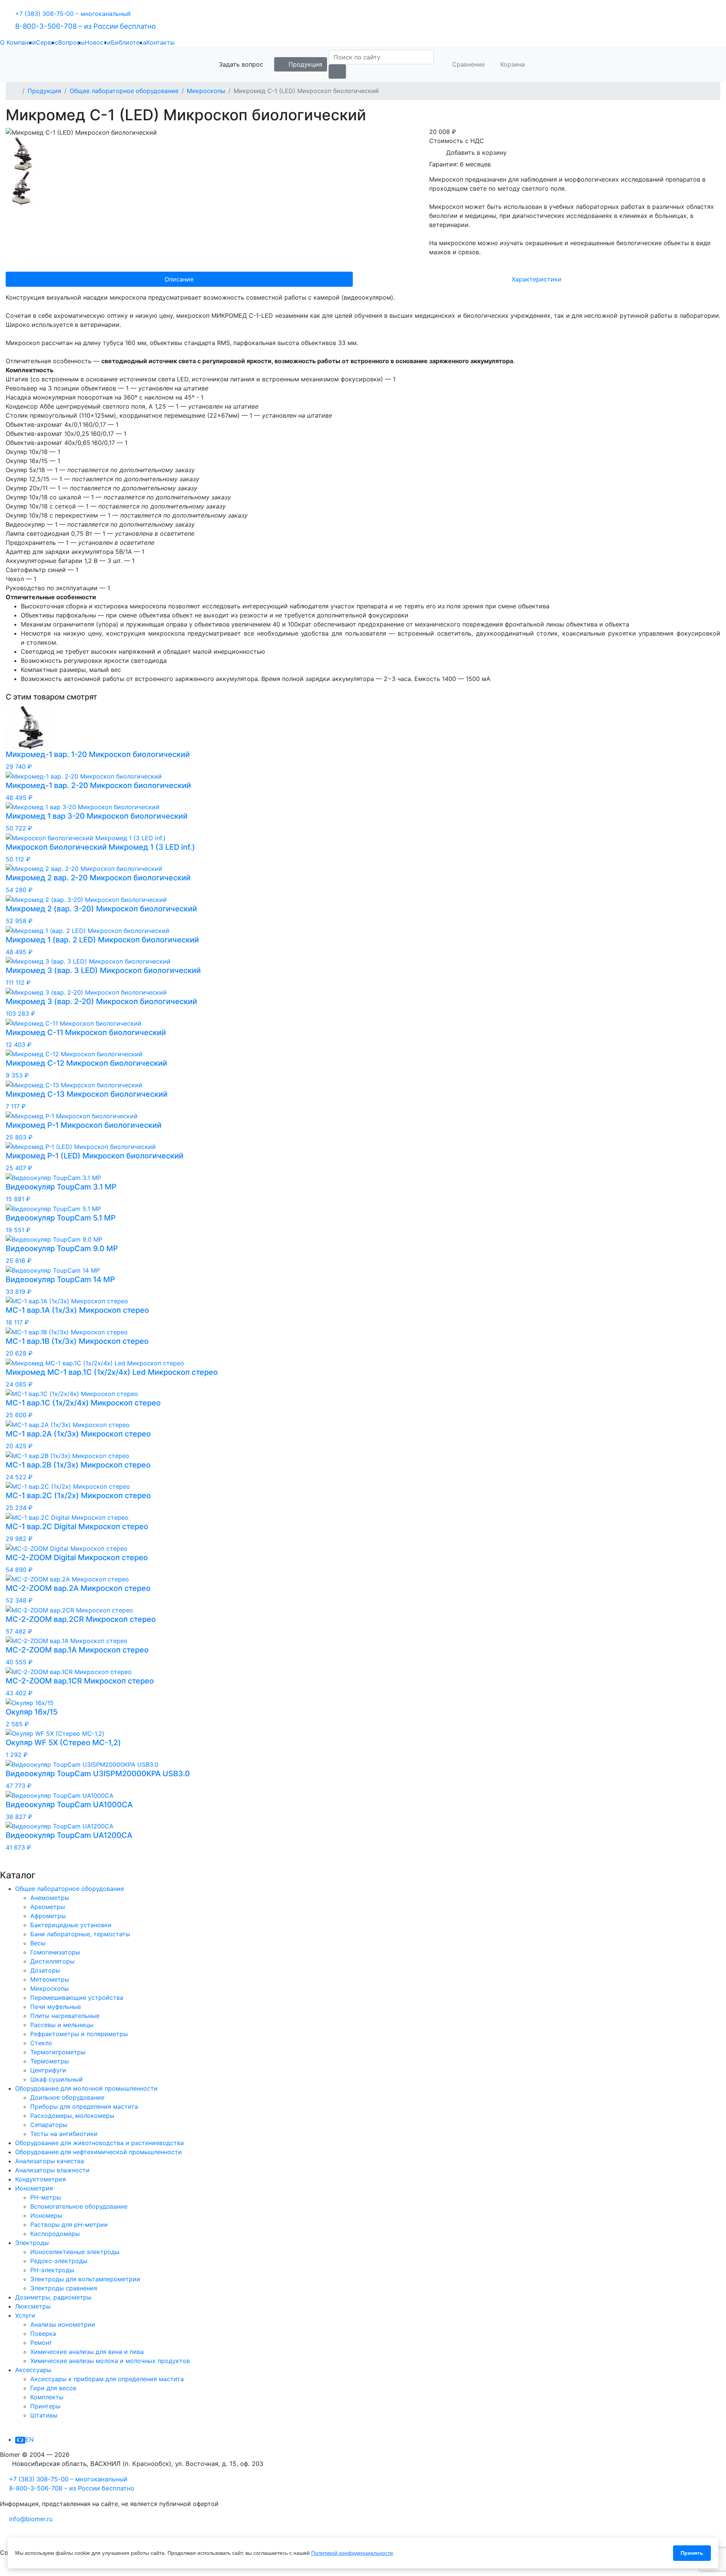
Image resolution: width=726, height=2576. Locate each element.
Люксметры (33, 2306)
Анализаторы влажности (52, 2170)
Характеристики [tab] (537, 279)
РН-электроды (52, 2270)
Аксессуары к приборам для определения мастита (107, 2379)
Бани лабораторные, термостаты (80, 1934)
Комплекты (47, 2397)
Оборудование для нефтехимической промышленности (99, 2152)
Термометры (50, 2061)
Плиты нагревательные (65, 2016)
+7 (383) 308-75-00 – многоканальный (73, 14)
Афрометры (48, 1916)
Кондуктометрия (40, 2179)
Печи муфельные (56, 2007)
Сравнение (468, 64)
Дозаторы (45, 1970)
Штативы (44, 2415)
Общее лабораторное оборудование (124, 91)
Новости (98, 42)
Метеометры (50, 1979)
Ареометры (48, 1907)
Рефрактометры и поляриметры (79, 2034)
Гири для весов (53, 2388)
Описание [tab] (179, 279)
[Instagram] (25, 2571)
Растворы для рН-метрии (69, 2225)
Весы (38, 1943)
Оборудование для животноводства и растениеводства (99, 2143)
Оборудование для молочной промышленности (86, 2088)
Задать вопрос (240, 64)
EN (29, 2439)
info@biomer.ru (31, 2519)
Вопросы (71, 42)
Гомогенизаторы (55, 1952)
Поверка (43, 2333)
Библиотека (129, 42)
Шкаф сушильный (57, 2079)
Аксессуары (33, 2370)
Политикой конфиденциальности (352, 2553)
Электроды (32, 2243)
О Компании (18, 42)
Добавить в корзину (475, 152)
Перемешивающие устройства (77, 1998)
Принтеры (45, 2406)
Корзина (512, 64)
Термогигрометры (58, 2052)
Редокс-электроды (59, 2261)
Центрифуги (48, 2070)
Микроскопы (206, 91)
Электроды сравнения (64, 2288)
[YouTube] (6, 2571)
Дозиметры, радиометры (53, 2297)
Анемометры (50, 1898)
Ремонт (41, 2343)
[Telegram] (6, 2537)
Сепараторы (49, 2125)
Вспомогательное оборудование (79, 2206)
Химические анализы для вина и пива (87, 2352)
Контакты (161, 42)
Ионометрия (34, 2188)
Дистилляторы (52, 1961)
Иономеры (46, 2215)
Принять (692, 2553)
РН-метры (46, 2197)
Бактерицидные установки (71, 1925)
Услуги (25, 2315)
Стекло (41, 2043)
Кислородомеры (55, 2234)
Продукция (304, 64)
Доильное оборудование (67, 2097)
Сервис (47, 42)
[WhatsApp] (25, 2537)
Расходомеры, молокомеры (72, 2116)
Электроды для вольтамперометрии (85, 2279)
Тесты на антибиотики (64, 2134)
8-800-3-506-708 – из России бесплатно (85, 26)
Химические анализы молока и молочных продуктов (110, 2361)
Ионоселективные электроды (75, 2252)
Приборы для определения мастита (84, 2107)
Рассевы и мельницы (62, 2025)
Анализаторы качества (50, 2161)
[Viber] (43, 2537)
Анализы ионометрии (63, 2324)
